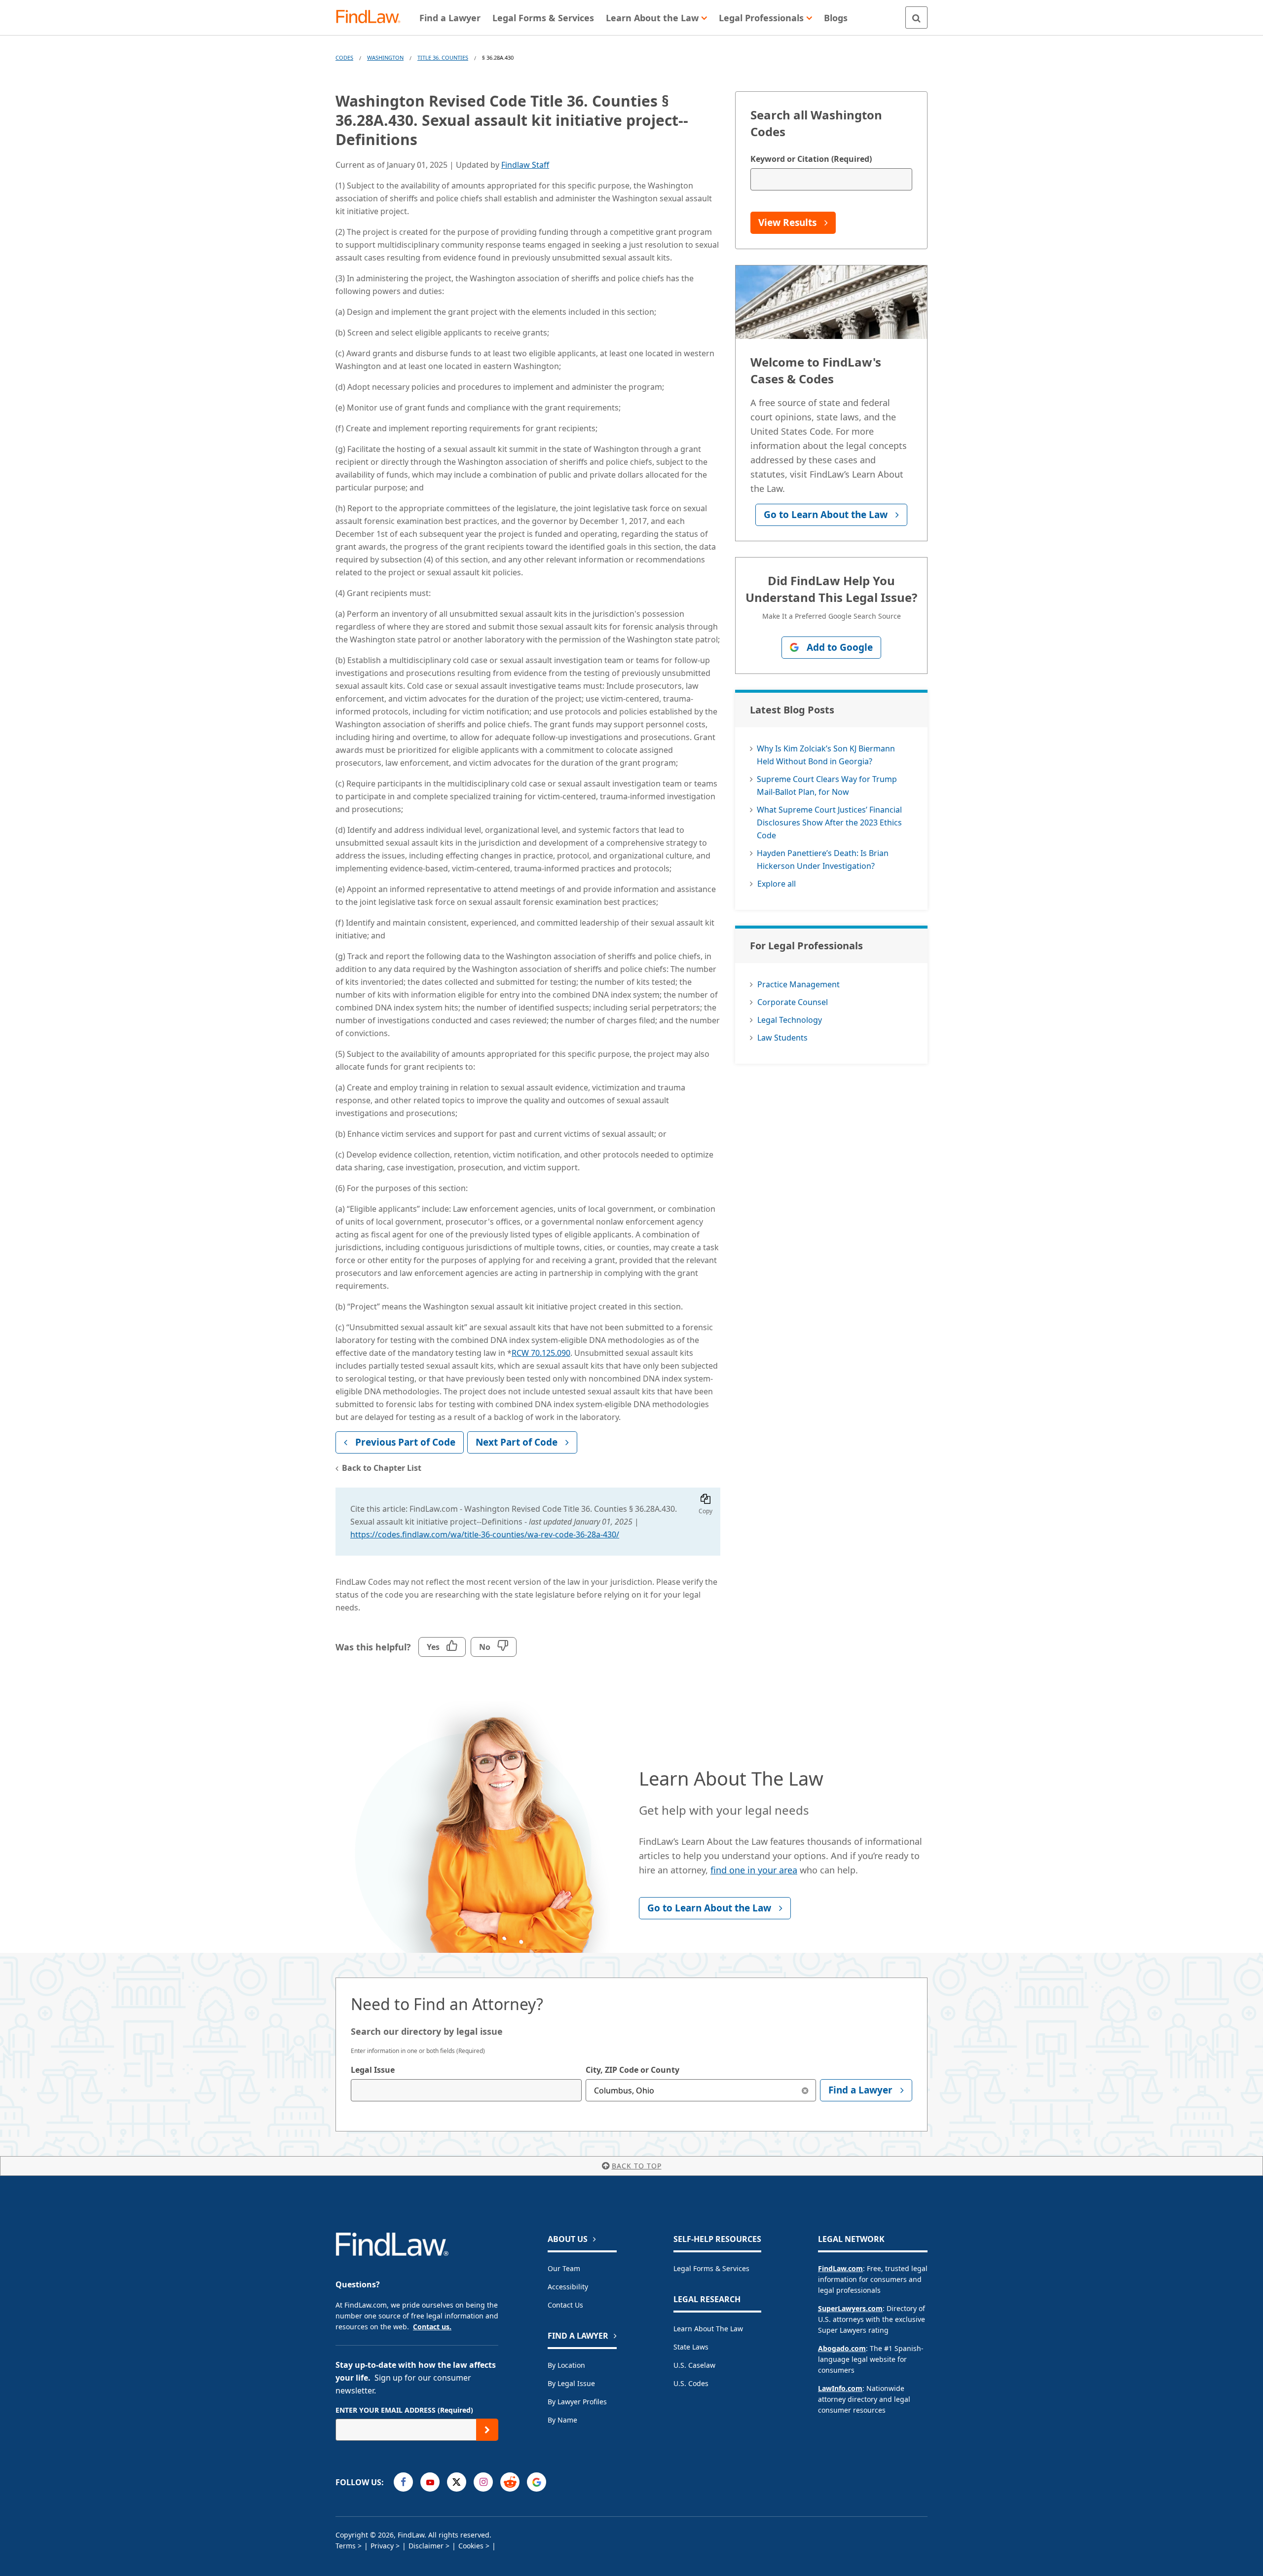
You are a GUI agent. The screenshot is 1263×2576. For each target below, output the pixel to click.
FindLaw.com (840, 2268)
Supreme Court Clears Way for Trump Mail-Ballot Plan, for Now (827, 785)
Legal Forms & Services (711, 2268)
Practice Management (799, 984)
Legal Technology (790, 1020)
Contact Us (565, 2305)
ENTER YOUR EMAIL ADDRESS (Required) (404, 2410)
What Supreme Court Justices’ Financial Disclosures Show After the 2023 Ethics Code (829, 822)
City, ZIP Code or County (632, 2070)
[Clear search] (805, 2090)
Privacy (382, 2546)
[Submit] (487, 2430)
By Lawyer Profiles (577, 2402)
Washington (385, 57)
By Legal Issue (571, 2383)
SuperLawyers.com (850, 2308)
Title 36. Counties (443, 57)
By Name (562, 2420)
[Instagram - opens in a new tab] (483, 2482)
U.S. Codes (691, 2383)
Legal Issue (373, 2070)
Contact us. (432, 2327)
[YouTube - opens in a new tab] (430, 2482)
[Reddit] (510, 2482)
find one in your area (754, 1870)
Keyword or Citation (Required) (811, 159)
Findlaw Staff (525, 165)
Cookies (471, 2546)
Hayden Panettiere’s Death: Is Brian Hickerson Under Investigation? (823, 859)
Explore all (777, 884)
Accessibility (568, 2287)
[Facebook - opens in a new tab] (403, 2482)
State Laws (691, 2347)
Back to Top (637, 2166)
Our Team (564, 2268)
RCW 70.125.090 (541, 1353)
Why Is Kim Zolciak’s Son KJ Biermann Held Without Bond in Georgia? (826, 755)
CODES (344, 57)
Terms (346, 2546)
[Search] (916, 18)
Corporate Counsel (793, 1002)
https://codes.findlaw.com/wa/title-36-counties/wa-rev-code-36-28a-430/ (485, 1534)
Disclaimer (426, 2546)
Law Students (782, 1038)
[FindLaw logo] (372, 18)
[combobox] (466, 2090)
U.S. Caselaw (694, 2365)
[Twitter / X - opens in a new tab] (457, 2482)
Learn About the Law (708, 2329)
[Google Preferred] (537, 2482)
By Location (566, 2365)
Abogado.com (842, 2348)
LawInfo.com (840, 2388)
